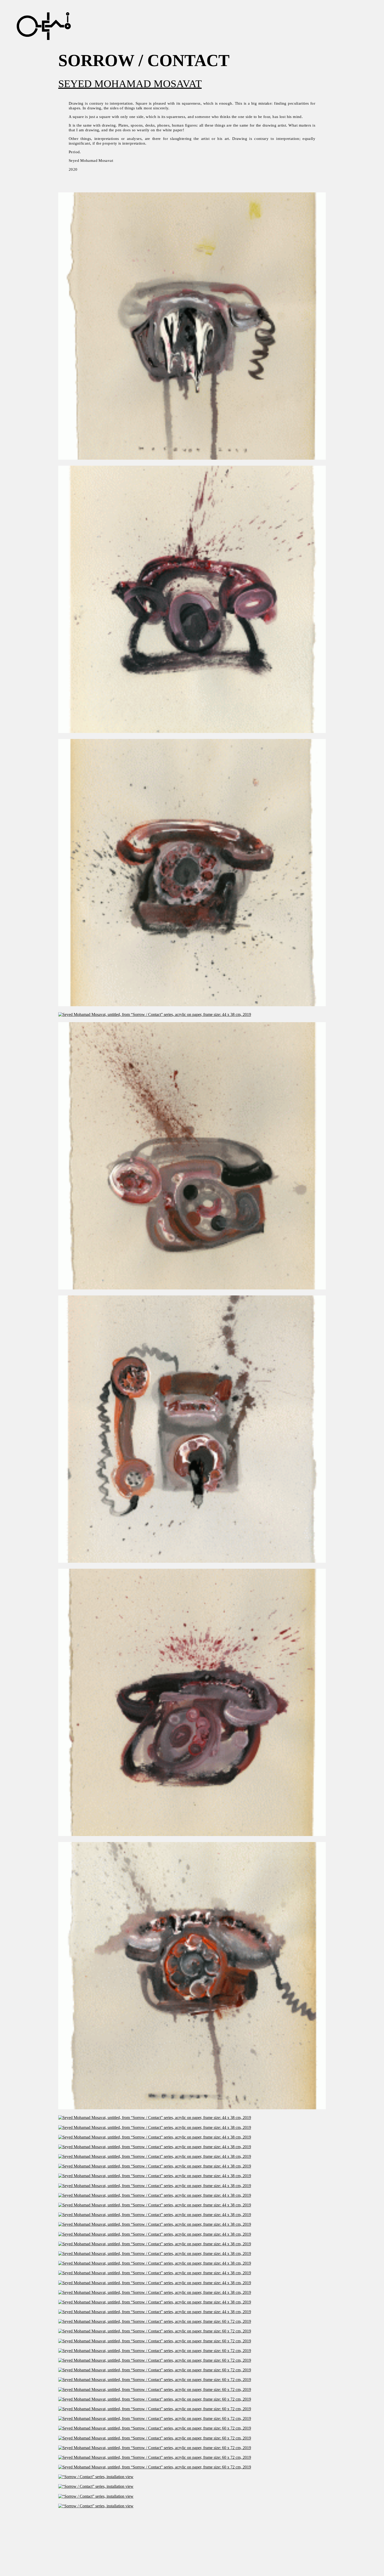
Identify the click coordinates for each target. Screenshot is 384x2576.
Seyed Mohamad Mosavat (130, 84)
